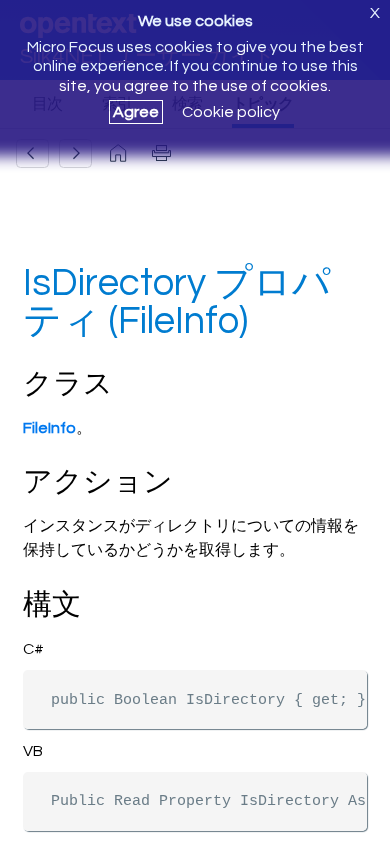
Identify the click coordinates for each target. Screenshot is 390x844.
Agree (136, 112)
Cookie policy (231, 112)
